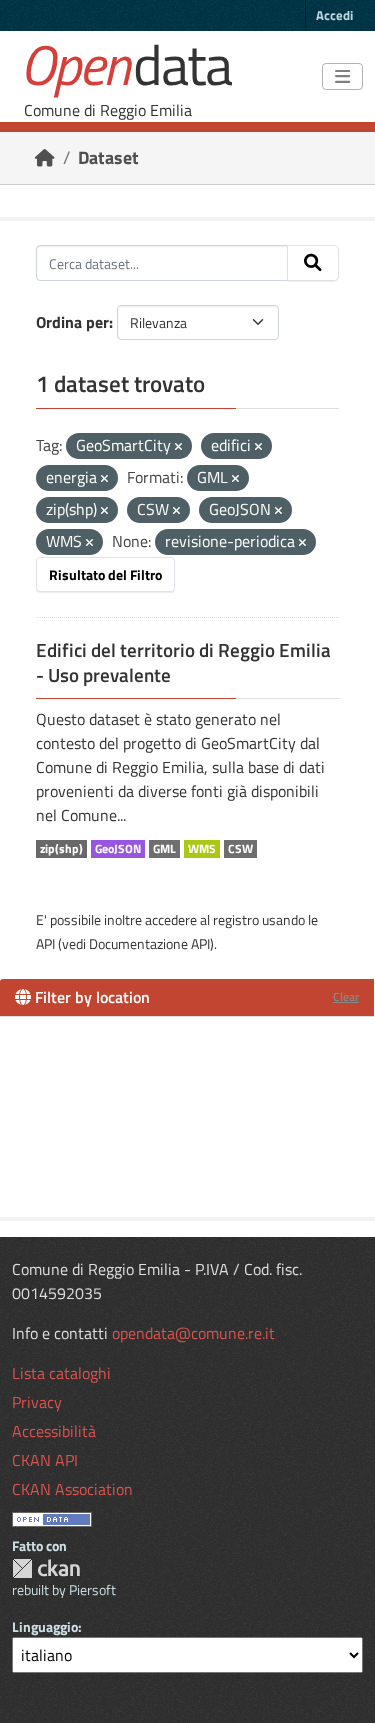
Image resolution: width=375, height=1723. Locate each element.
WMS (202, 849)
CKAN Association (72, 1489)
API (45, 943)
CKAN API (45, 1460)
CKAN (46, 1568)
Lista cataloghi (61, 1373)
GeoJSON (118, 849)
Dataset (108, 157)
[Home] (45, 157)
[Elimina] (178, 447)
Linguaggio (45, 1626)
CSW (240, 849)
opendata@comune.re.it (193, 1333)
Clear (346, 996)
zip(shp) (61, 849)
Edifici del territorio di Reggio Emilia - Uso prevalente (183, 662)
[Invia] (313, 263)
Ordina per (72, 322)
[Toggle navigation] (342, 77)
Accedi (334, 15)
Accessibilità (54, 1431)
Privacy (37, 1402)
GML (164, 849)
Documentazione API (149, 943)
